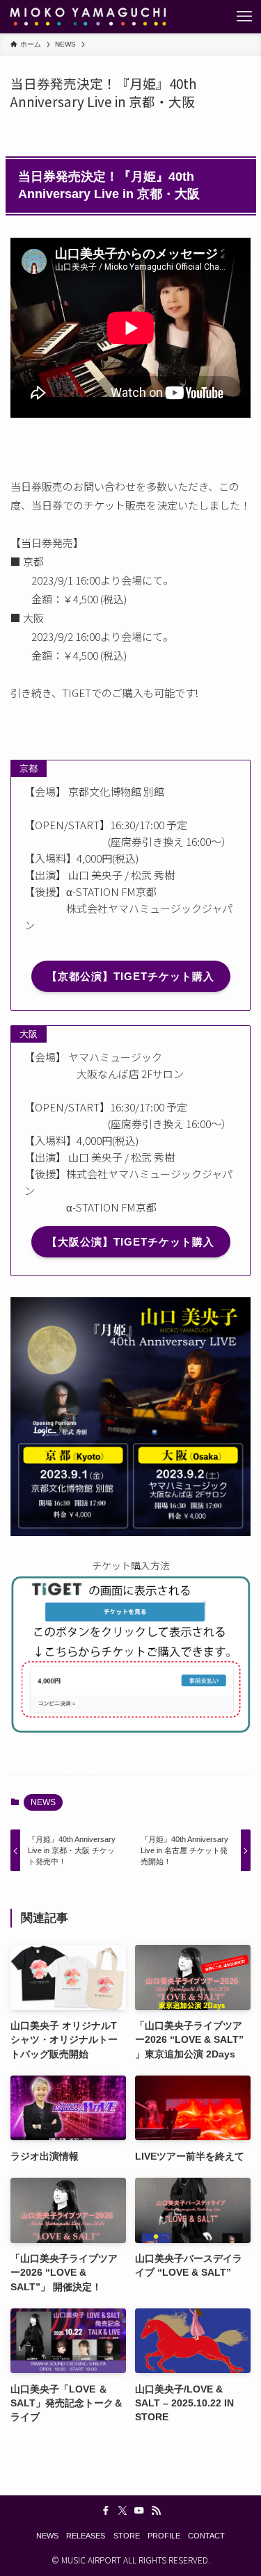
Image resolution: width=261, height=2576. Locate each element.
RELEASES (86, 2536)
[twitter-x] (122, 2511)
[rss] (156, 2511)
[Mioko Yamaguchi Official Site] (88, 17)
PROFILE (164, 2536)
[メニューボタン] (244, 17)
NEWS (43, 1802)
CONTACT (206, 2536)
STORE (127, 2536)
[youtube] (139, 2511)
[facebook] (106, 2511)
